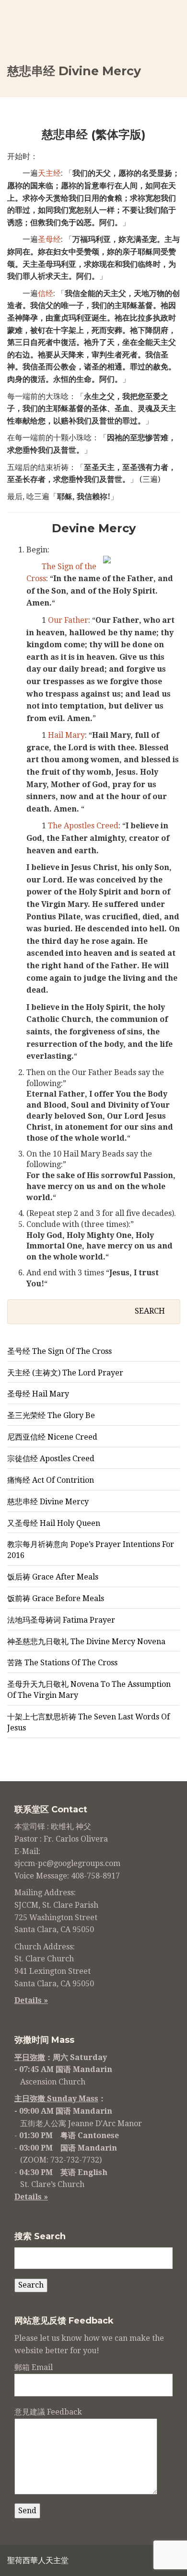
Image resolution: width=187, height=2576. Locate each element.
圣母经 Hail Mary (38, 1394)
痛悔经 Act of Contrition (51, 1480)
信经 (46, 293)
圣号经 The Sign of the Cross (59, 1351)
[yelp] (150, 2562)
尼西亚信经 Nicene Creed (52, 1437)
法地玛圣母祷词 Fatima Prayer (61, 1620)
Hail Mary (66, 735)
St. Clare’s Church (52, 2184)
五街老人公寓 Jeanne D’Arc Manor (81, 2124)
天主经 (49, 173)
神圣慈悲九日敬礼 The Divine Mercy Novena (86, 1642)
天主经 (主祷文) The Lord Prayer (65, 1373)
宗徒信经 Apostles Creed (51, 1459)
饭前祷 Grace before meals (56, 1598)
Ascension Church (53, 2082)
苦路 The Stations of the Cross (62, 1663)
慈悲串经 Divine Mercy (48, 1502)
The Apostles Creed (83, 826)
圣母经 (49, 239)
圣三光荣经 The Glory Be (51, 1415)
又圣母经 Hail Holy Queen (54, 1523)
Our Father (68, 620)
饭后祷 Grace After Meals (53, 1577)
